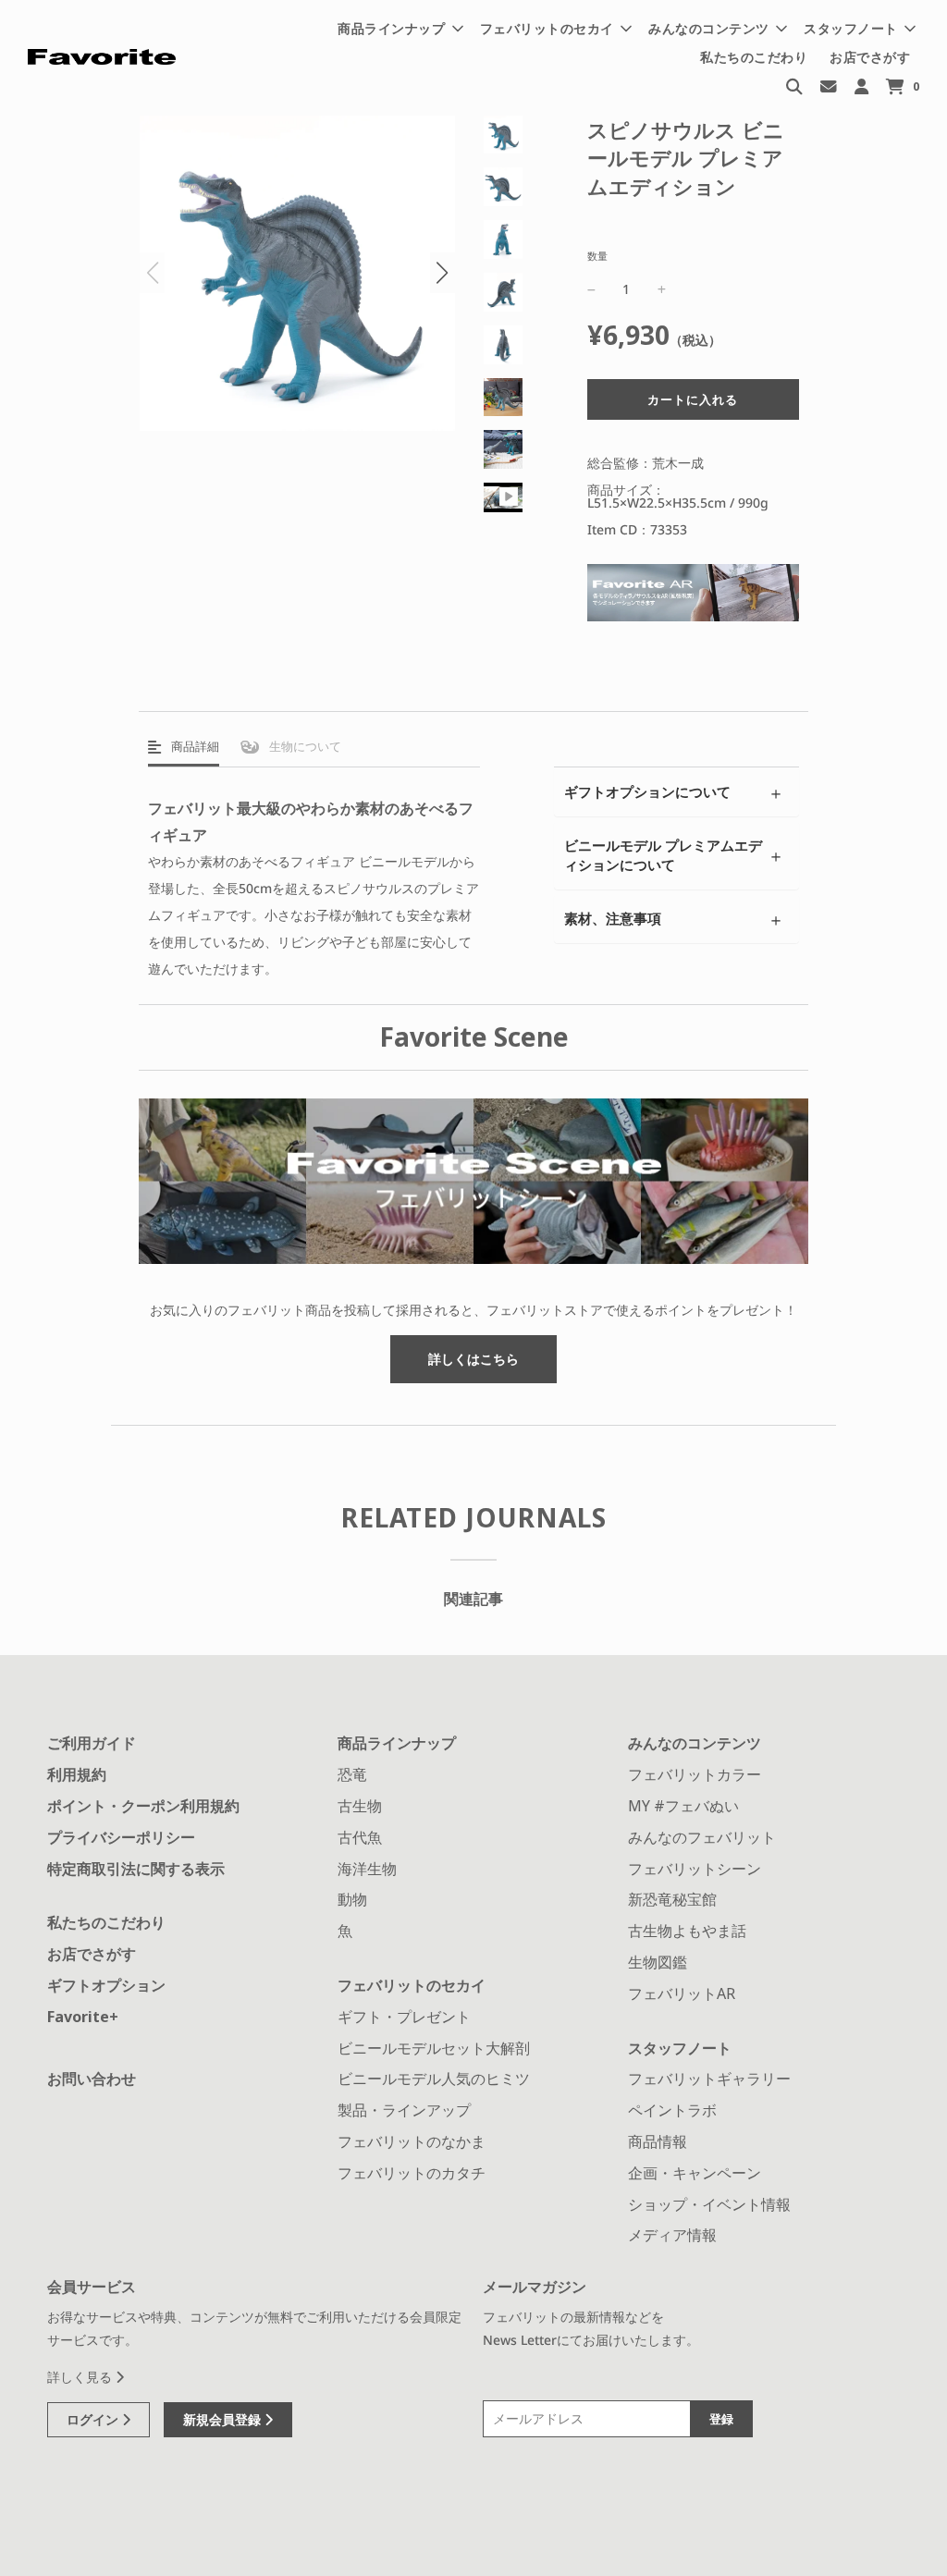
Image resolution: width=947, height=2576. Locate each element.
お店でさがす (870, 57)
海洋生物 (367, 1869)
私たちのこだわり (754, 57)
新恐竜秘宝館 (672, 1899)
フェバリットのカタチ (412, 2173)
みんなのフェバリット (702, 1837)
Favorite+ (83, 2017)
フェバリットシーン (695, 1869)
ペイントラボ (672, 2110)
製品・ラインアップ (404, 2110)
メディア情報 (672, 2235)
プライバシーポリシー (121, 1837)
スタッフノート (680, 2048)
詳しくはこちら (473, 1359)
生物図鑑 (658, 1962)
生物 (304, 746)
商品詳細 (194, 746)
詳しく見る (81, 2377)
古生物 (360, 1806)
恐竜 (352, 1774)
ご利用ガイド (92, 1743)
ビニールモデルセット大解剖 (434, 2048)
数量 (597, 256)
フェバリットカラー (695, 1774)
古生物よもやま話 (687, 1931)
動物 (352, 1899)
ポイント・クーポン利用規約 (143, 1806)
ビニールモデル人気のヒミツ (434, 2079)
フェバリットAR (682, 1993)
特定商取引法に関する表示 (136, 1869)
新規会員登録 (224, 2419)
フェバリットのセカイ (412, 1985)
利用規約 (77, 1774)
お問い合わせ (92, 2079)
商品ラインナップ (397, 1743)
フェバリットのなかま (412, 2141)
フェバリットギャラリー (709, 2079)
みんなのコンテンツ (695, 1743)
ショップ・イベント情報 (709, 2204)
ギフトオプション (106, 1985)
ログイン (94, 2419)
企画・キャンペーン (695, 2173)
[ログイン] (861, 86)
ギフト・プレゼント (404, 2017)
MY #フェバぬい (683, 1806)
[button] (443, 273)
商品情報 (658, 2141)
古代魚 (360, 1837)
